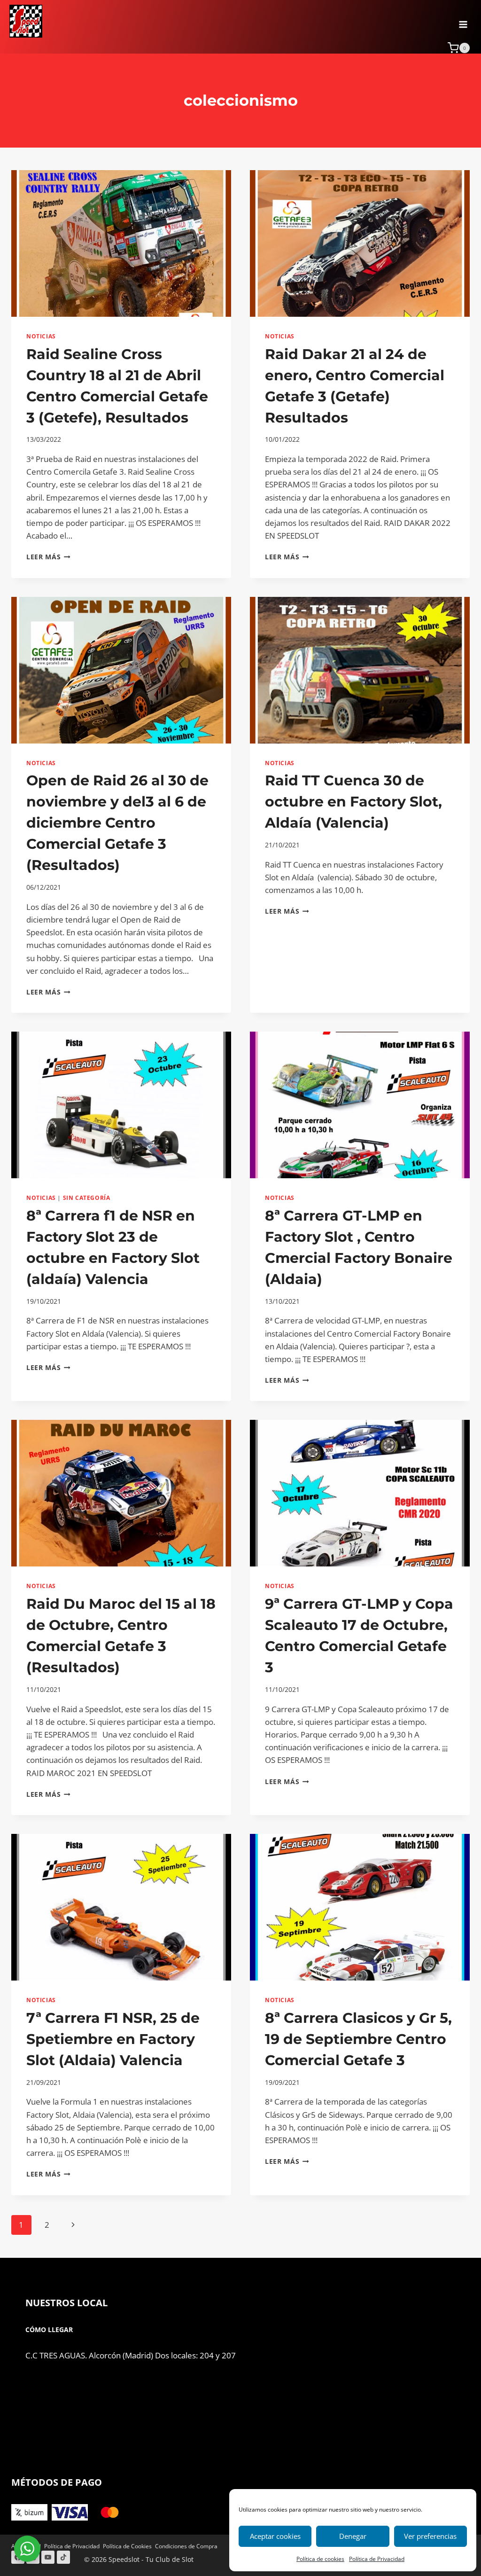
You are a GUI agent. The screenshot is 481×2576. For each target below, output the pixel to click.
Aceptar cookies (275, 2536)
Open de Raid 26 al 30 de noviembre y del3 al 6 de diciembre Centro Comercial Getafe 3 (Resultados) (117, 823)
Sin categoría (87, 1198)
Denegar (353, 2536)
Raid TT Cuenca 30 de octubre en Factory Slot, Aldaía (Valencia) (353, 802)
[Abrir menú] (463, 21)
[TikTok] (63, 2557)
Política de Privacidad (377, 2559)
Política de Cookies (127, 2546)
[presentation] (121, 243)
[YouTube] (48, 2557)
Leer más (48, 557)
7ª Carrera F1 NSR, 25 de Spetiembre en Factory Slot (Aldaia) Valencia (113, 2039)
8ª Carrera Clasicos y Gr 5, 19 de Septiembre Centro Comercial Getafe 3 (358, 2039)
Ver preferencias (430, 2536)
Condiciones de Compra (186, 2546)
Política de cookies (320, 2559)
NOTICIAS (41, 336)
